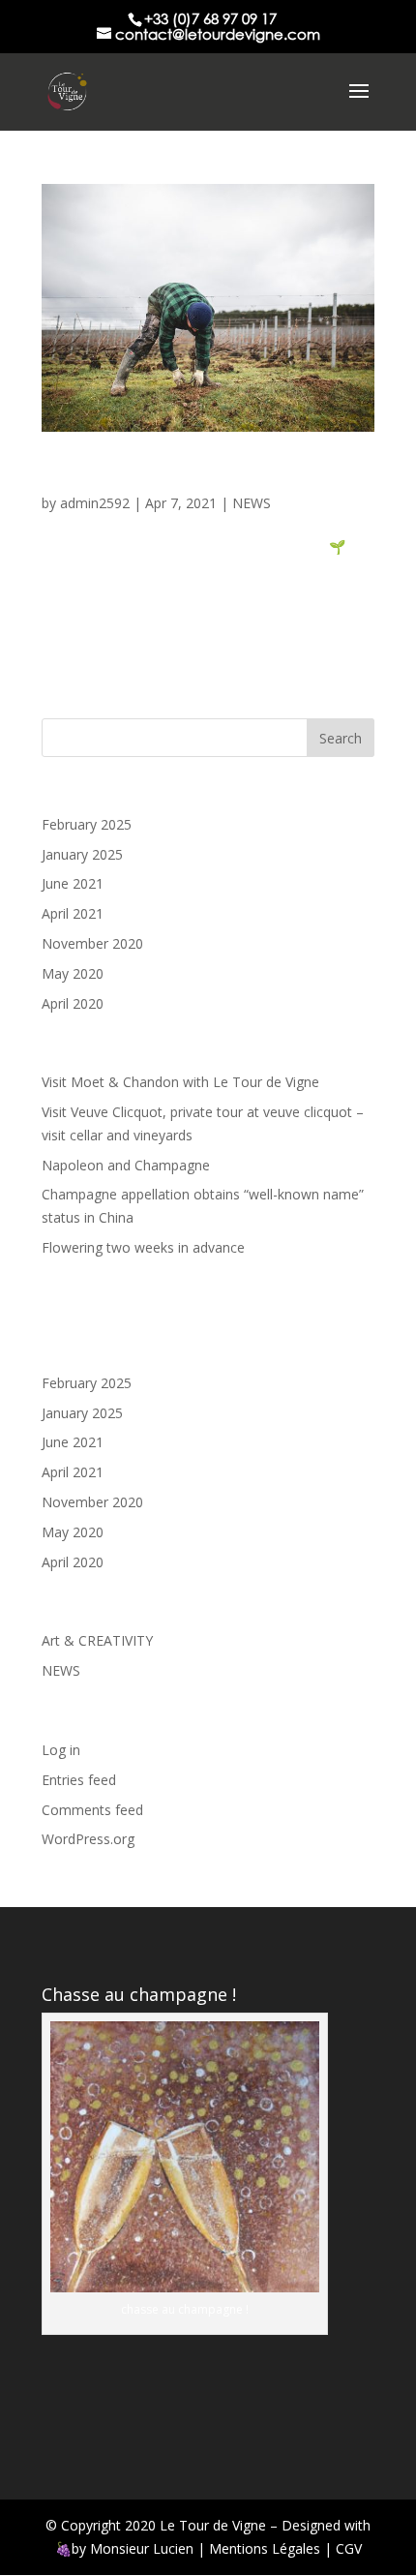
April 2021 (73, 913)
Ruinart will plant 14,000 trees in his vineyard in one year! (204, 476)
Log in (61, 1750)
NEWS (252, 503)
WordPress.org (88, 1839)
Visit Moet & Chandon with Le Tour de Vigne (180, 1082)
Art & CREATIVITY (97, 1640)
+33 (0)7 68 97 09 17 (210, 18)
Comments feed (92, 1810)
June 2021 (73, 883)
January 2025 (82, 854)
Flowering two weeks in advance (143, 1247)
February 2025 (87, 824)
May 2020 (73, 973)
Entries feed (79, 1780)
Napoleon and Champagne (126, 1165)
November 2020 (92, 943)
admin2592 (95, 503)
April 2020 (73, 1003)
